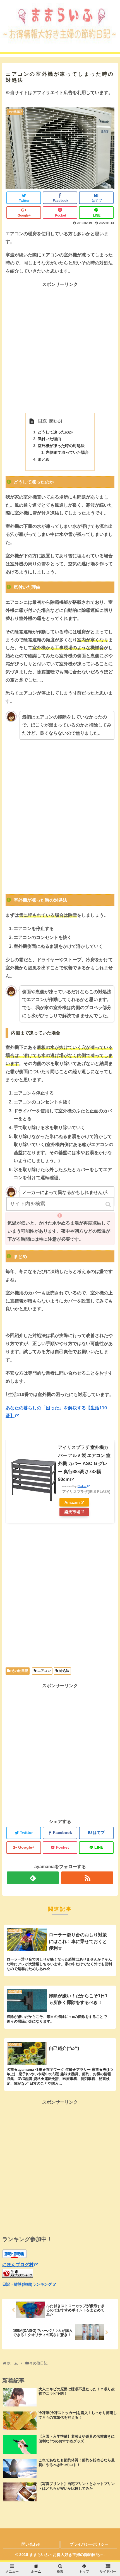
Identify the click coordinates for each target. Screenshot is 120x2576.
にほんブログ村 (18, 2265)
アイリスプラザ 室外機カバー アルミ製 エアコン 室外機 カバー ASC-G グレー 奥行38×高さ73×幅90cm (84, 1463)
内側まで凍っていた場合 (67, 452)
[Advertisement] (60, 349)
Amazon (72, 1502)
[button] (109, 1204)
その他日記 (20, 1671)
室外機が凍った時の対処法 (61, 446)
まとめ (44, 459)
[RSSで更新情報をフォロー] (87, 1878)
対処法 (64, 1671)
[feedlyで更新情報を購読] (33, 1878)
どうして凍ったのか (55, 432)
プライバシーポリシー (89, 2544)
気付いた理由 (49, 439)
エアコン (44, 1671)
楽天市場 (72, 1512)
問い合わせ (31, 2544)
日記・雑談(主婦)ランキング (27, 2284)
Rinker (82, 1486)
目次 (42, 421)
